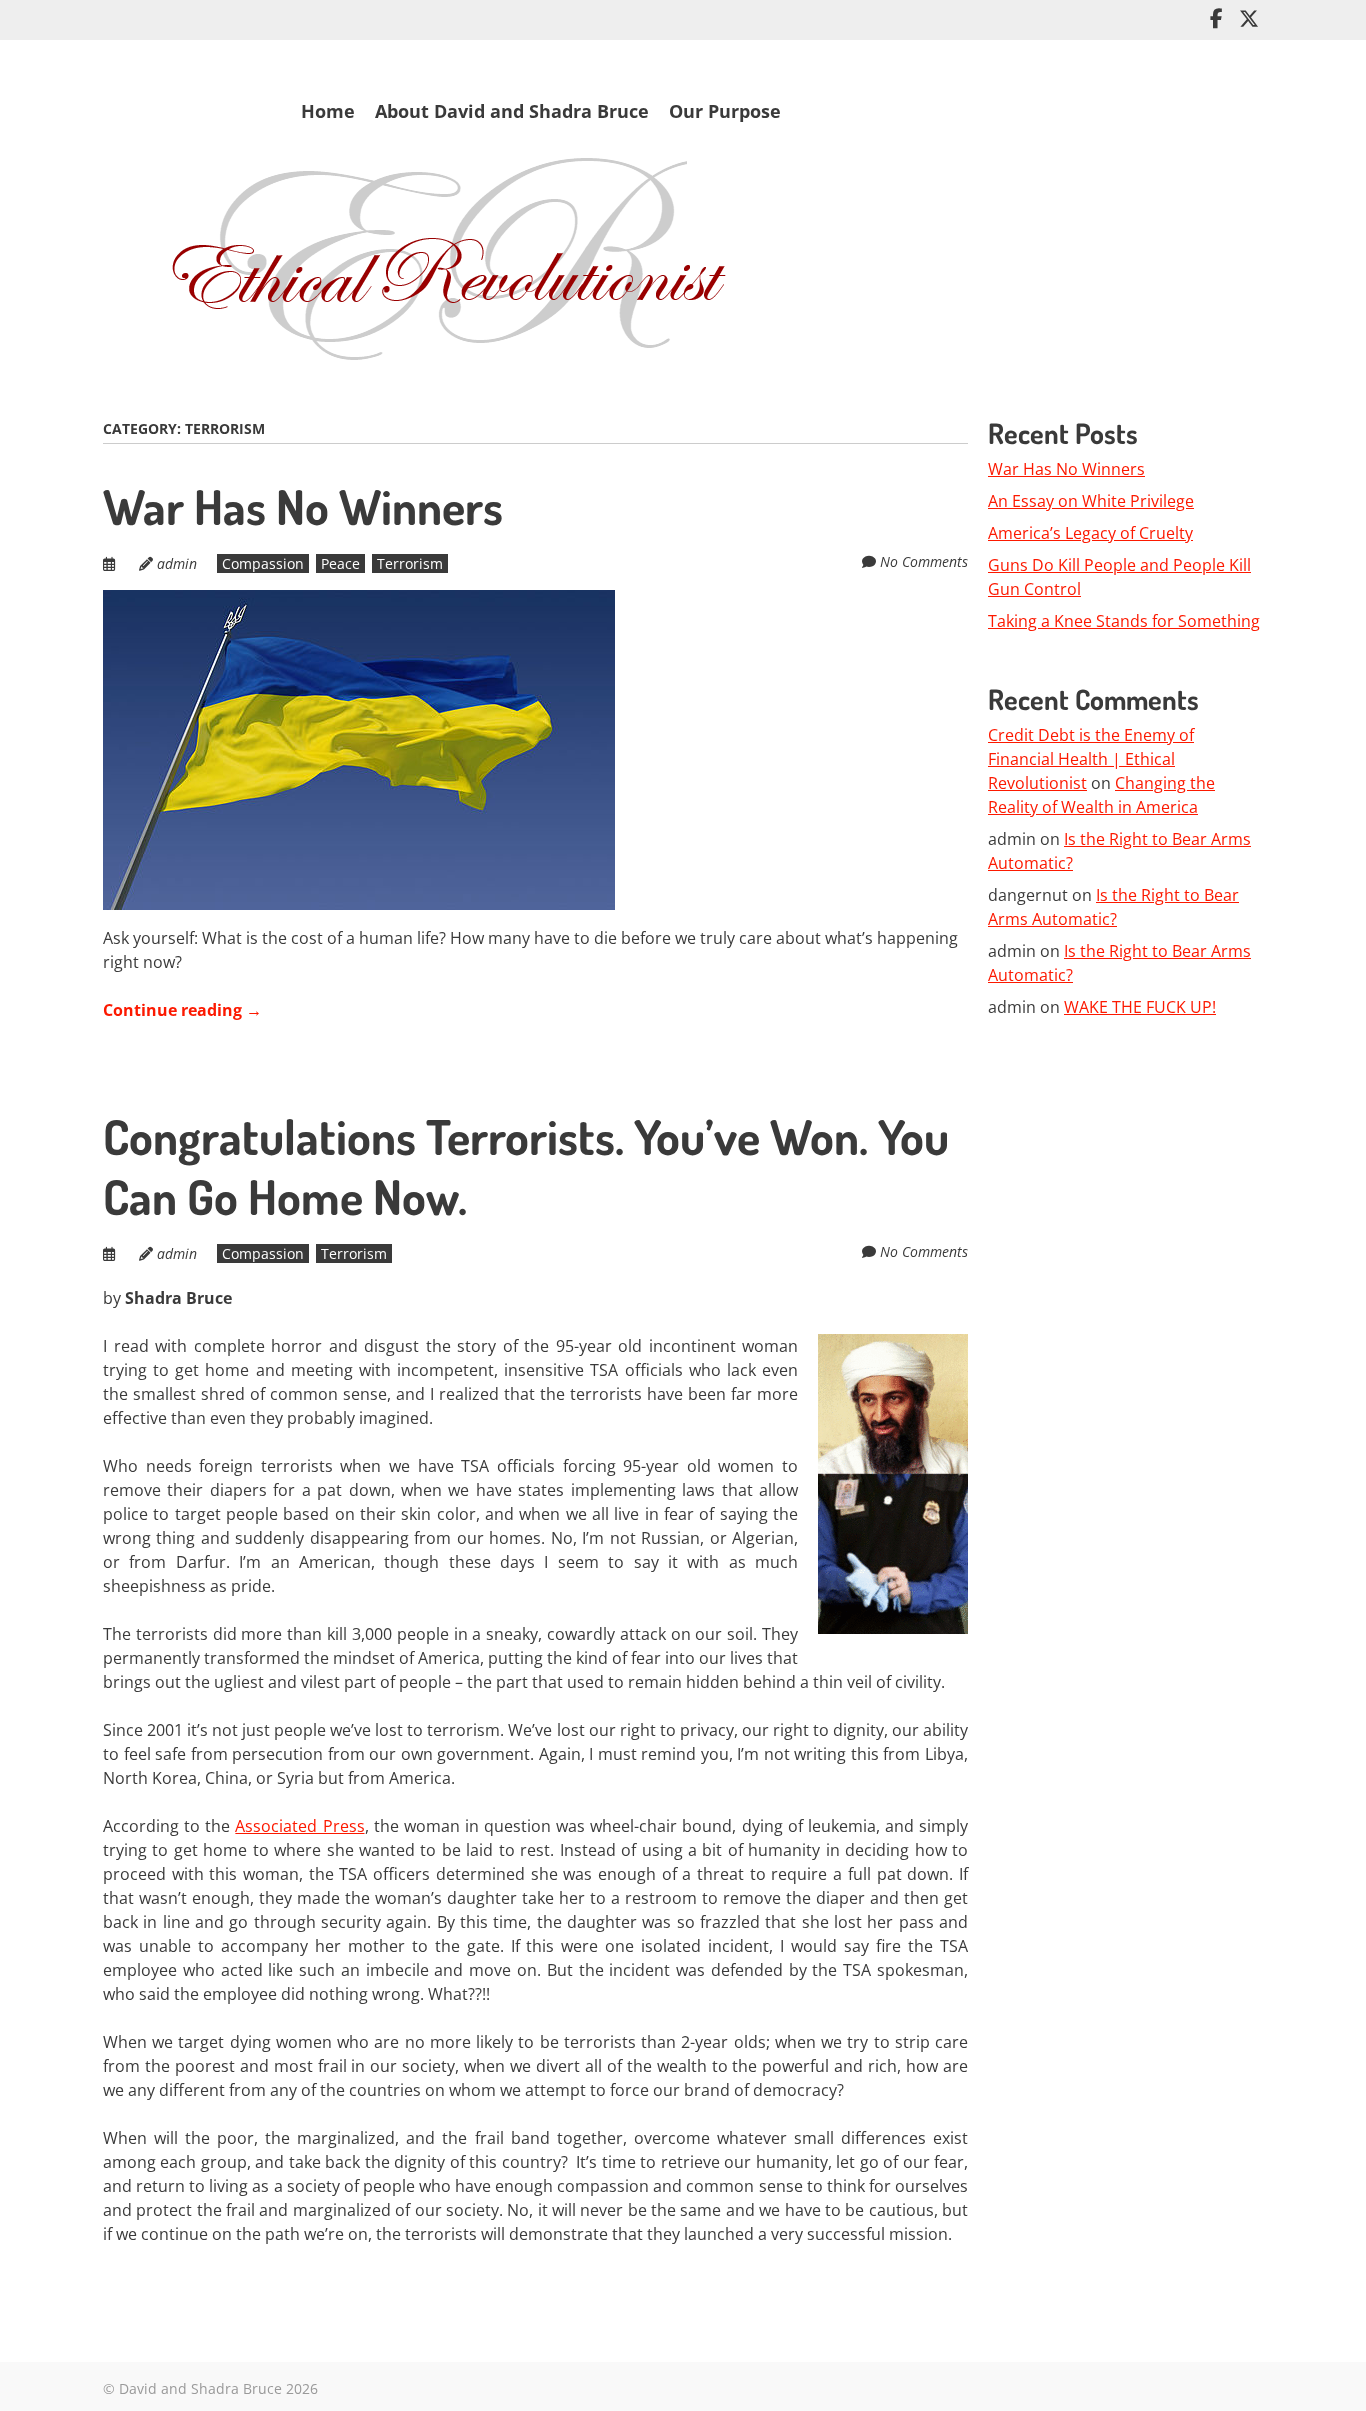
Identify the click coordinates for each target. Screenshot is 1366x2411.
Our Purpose (725, 111)
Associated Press (299, 1826)
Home (328, 111)
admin (177, 563)
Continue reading (182, 1010)
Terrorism (410, 563)
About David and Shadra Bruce (512, 111)
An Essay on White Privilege (1091, 501)
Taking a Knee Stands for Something (1124, 621)
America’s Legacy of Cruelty (1090, 533)
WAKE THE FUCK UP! (1140, 1007)
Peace (340, 563)
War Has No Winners (303, 506)
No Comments (924, 561)
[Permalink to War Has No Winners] (359, 602)
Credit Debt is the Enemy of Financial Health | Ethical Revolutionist (1091, 759)
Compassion (263, 563)
